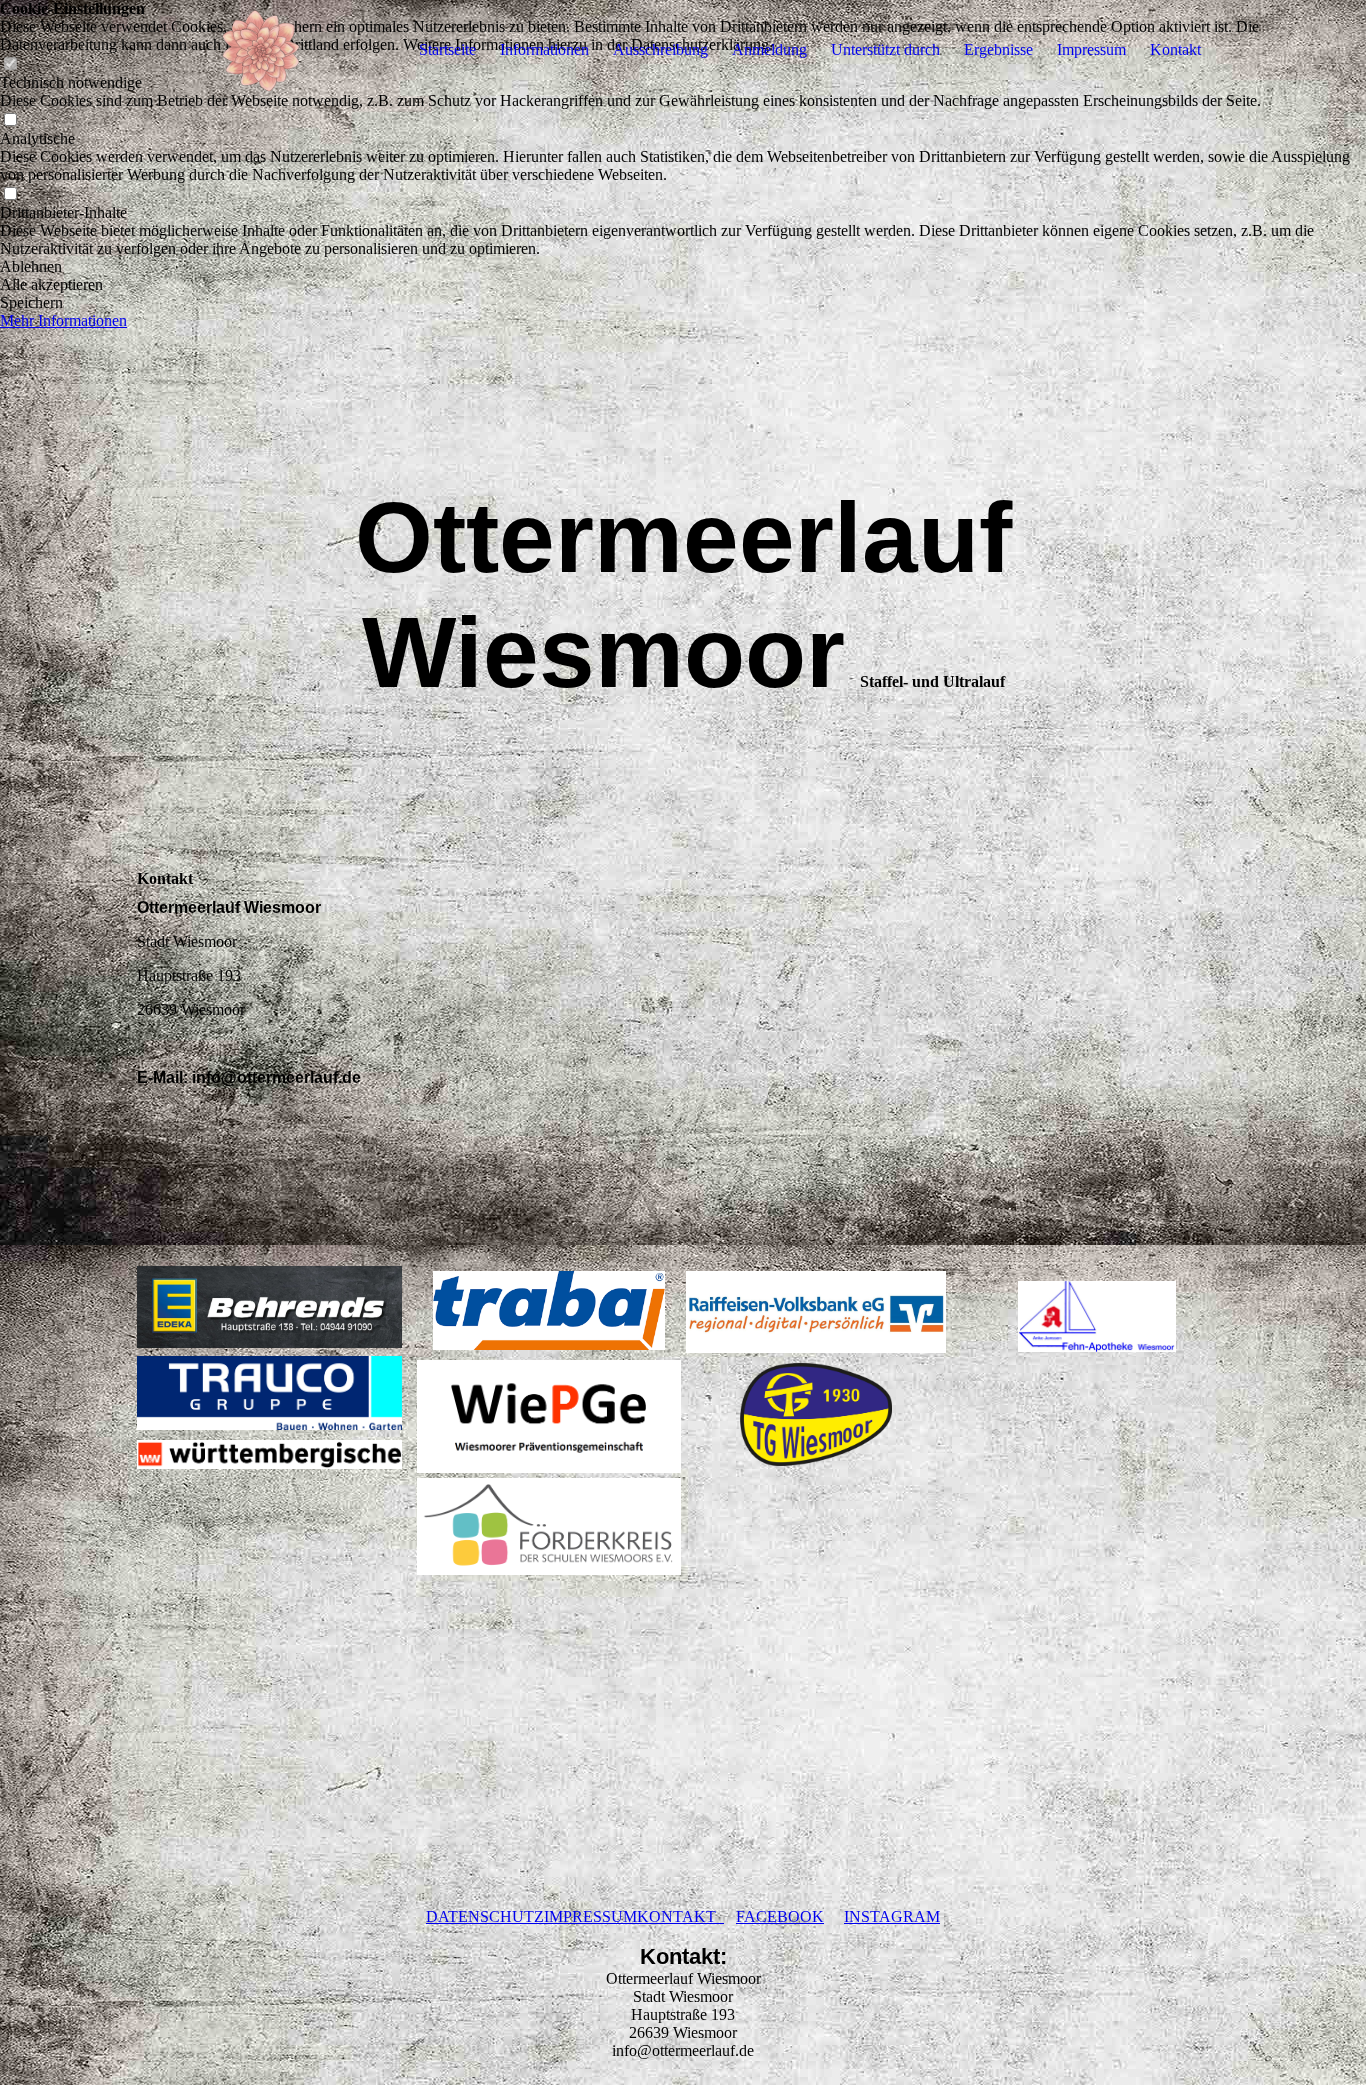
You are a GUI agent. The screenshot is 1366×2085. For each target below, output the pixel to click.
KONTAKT (680, 1916)
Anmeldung (769, 49)
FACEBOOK (780, 1916)
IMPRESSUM (590, 1916)
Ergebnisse (998, 49)
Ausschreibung (660, 49)
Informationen (544, 49)
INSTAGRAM (892, 1916)
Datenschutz (485, 1916)
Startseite (447, 49)
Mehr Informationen (63, 320)
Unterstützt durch (885, 49)
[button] (683, 267)
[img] (262, 50)
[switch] (10, 120)
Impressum (1091, 49)
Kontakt (1175, 49)
